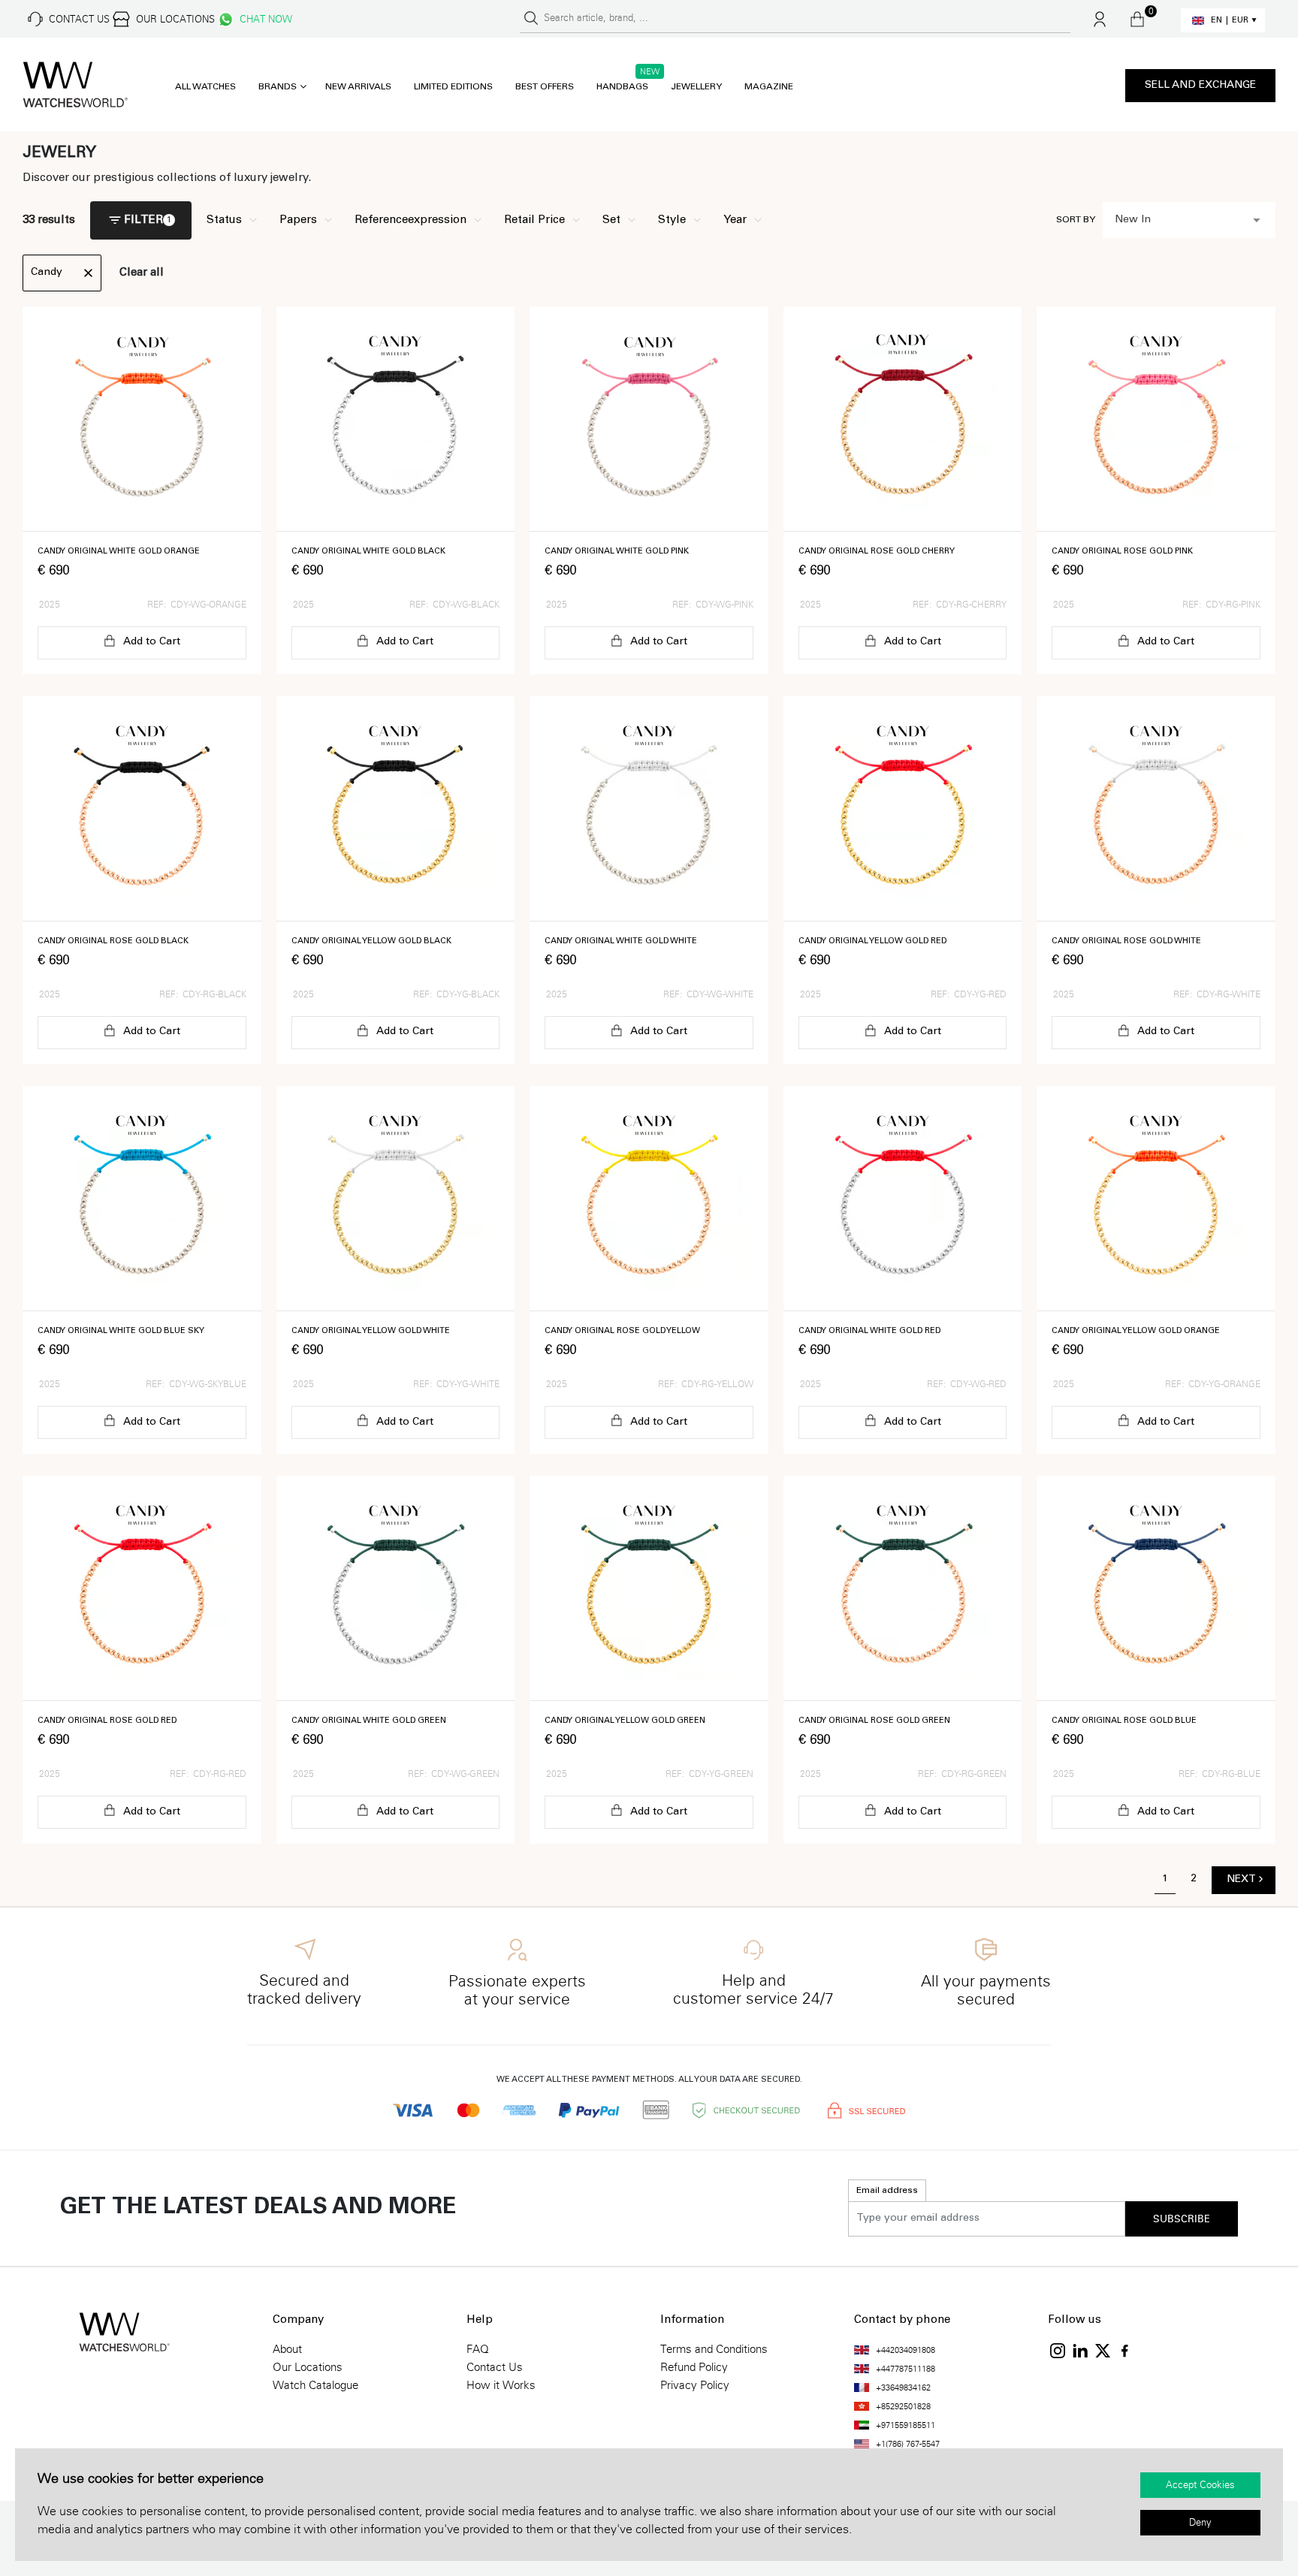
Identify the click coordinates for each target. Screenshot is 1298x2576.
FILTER (143, 220)
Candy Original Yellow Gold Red (872, 941)
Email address (887, 2191)
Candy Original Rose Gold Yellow (622, 1331)
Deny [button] (1200, 2523)
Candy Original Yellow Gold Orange (1136, 1331)
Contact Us (495, 2367)
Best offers (545, 87)
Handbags (622, 87)
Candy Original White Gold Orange (119, 552)
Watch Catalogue (315, 2385)
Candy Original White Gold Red (869, 1331)
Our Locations (308, 2367)
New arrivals (358, 87)
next (1241, 1880)
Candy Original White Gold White (621, 941)
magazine (769, 87)
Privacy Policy (695, 2385)
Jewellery (696, 87)
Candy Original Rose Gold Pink (1122, 552)
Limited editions (453, 87)
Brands (278, 87)
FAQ (478, 2349)
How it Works (501, 2385)
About (287, 2349)
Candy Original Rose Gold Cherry (877, 552)
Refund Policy (694, 2367)
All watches (205, 87)
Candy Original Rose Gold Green (874, 1721)
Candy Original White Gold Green (369, 1721)
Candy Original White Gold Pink (617, 552)
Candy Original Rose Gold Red (107, 1721)
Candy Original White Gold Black (368, 552)
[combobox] (1189, 220)
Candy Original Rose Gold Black (113, 941)
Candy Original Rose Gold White (1126, 941)
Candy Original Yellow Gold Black (371, 941)
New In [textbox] (1133, 220)
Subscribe (1182, 2219)
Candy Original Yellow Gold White (371, 1331)
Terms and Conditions (714, 2349)
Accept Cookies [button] (1200, 2485)
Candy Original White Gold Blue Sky (121, 1331)
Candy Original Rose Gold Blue (1124, 1721)
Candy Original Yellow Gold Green (625, 1721)
